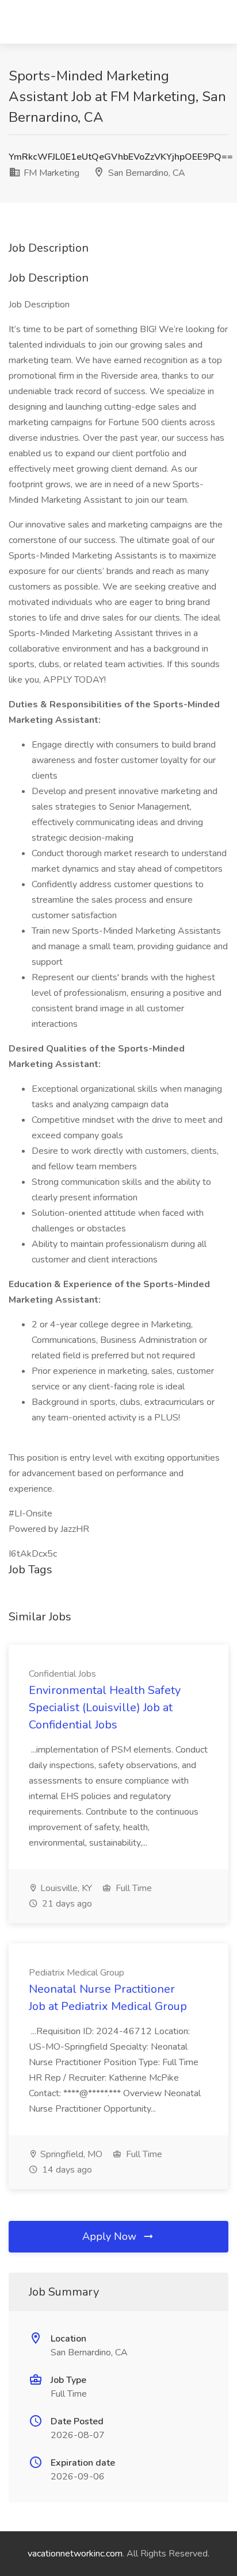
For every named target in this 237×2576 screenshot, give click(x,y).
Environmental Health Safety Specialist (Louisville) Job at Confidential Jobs (105, 1707)
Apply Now (111, 2236)
